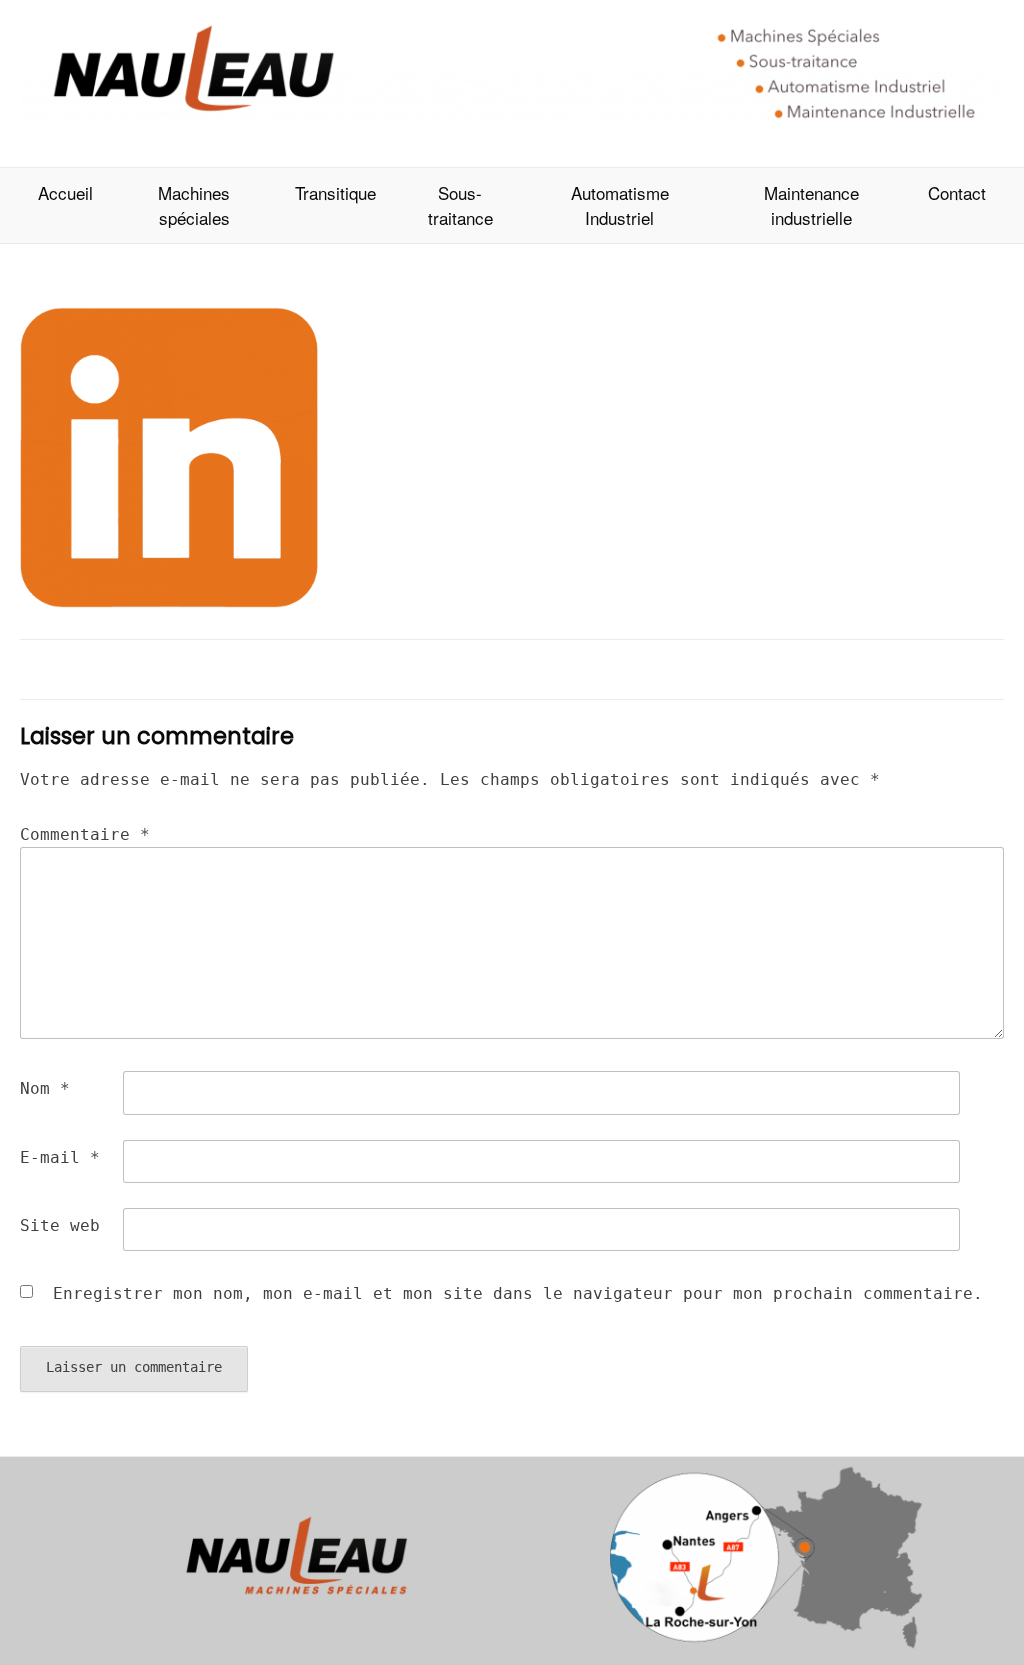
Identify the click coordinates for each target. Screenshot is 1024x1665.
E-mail (60, 1157)
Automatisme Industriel (620, 205)
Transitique (335, 192)
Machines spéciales (194, 205)
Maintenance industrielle (811, 205)
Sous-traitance (460, 205)
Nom (45, 1088)
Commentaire (85, 834)
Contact (957, 192)
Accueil (65, 192)
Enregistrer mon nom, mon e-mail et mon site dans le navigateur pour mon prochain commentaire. (518, 1293)
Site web (60, 1225)
